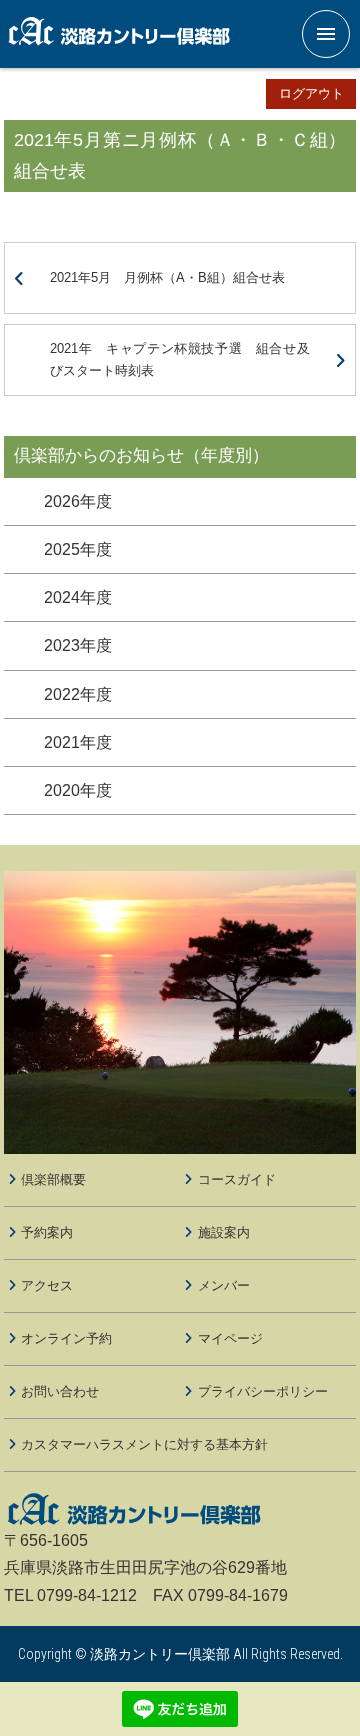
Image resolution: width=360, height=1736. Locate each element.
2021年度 (78, 742)
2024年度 (78, 597)
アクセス (47, 1285)
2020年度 (78, 790)
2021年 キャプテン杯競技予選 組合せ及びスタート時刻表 (179, 359)
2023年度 (78, 645)
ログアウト (311, 93)
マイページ (230, 1338)
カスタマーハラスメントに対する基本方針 (144, 1444)
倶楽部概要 (53, 1179)
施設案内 (224, 1232)
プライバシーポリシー (263, 1391)
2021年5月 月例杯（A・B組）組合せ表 (167, 277)
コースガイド (237, 1179)
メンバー (224, 1285)
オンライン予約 (66, 1338)
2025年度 (78, 549)
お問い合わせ (60, 1391)
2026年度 (78, 501)
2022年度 (78, 694)
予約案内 (47, 1232)
